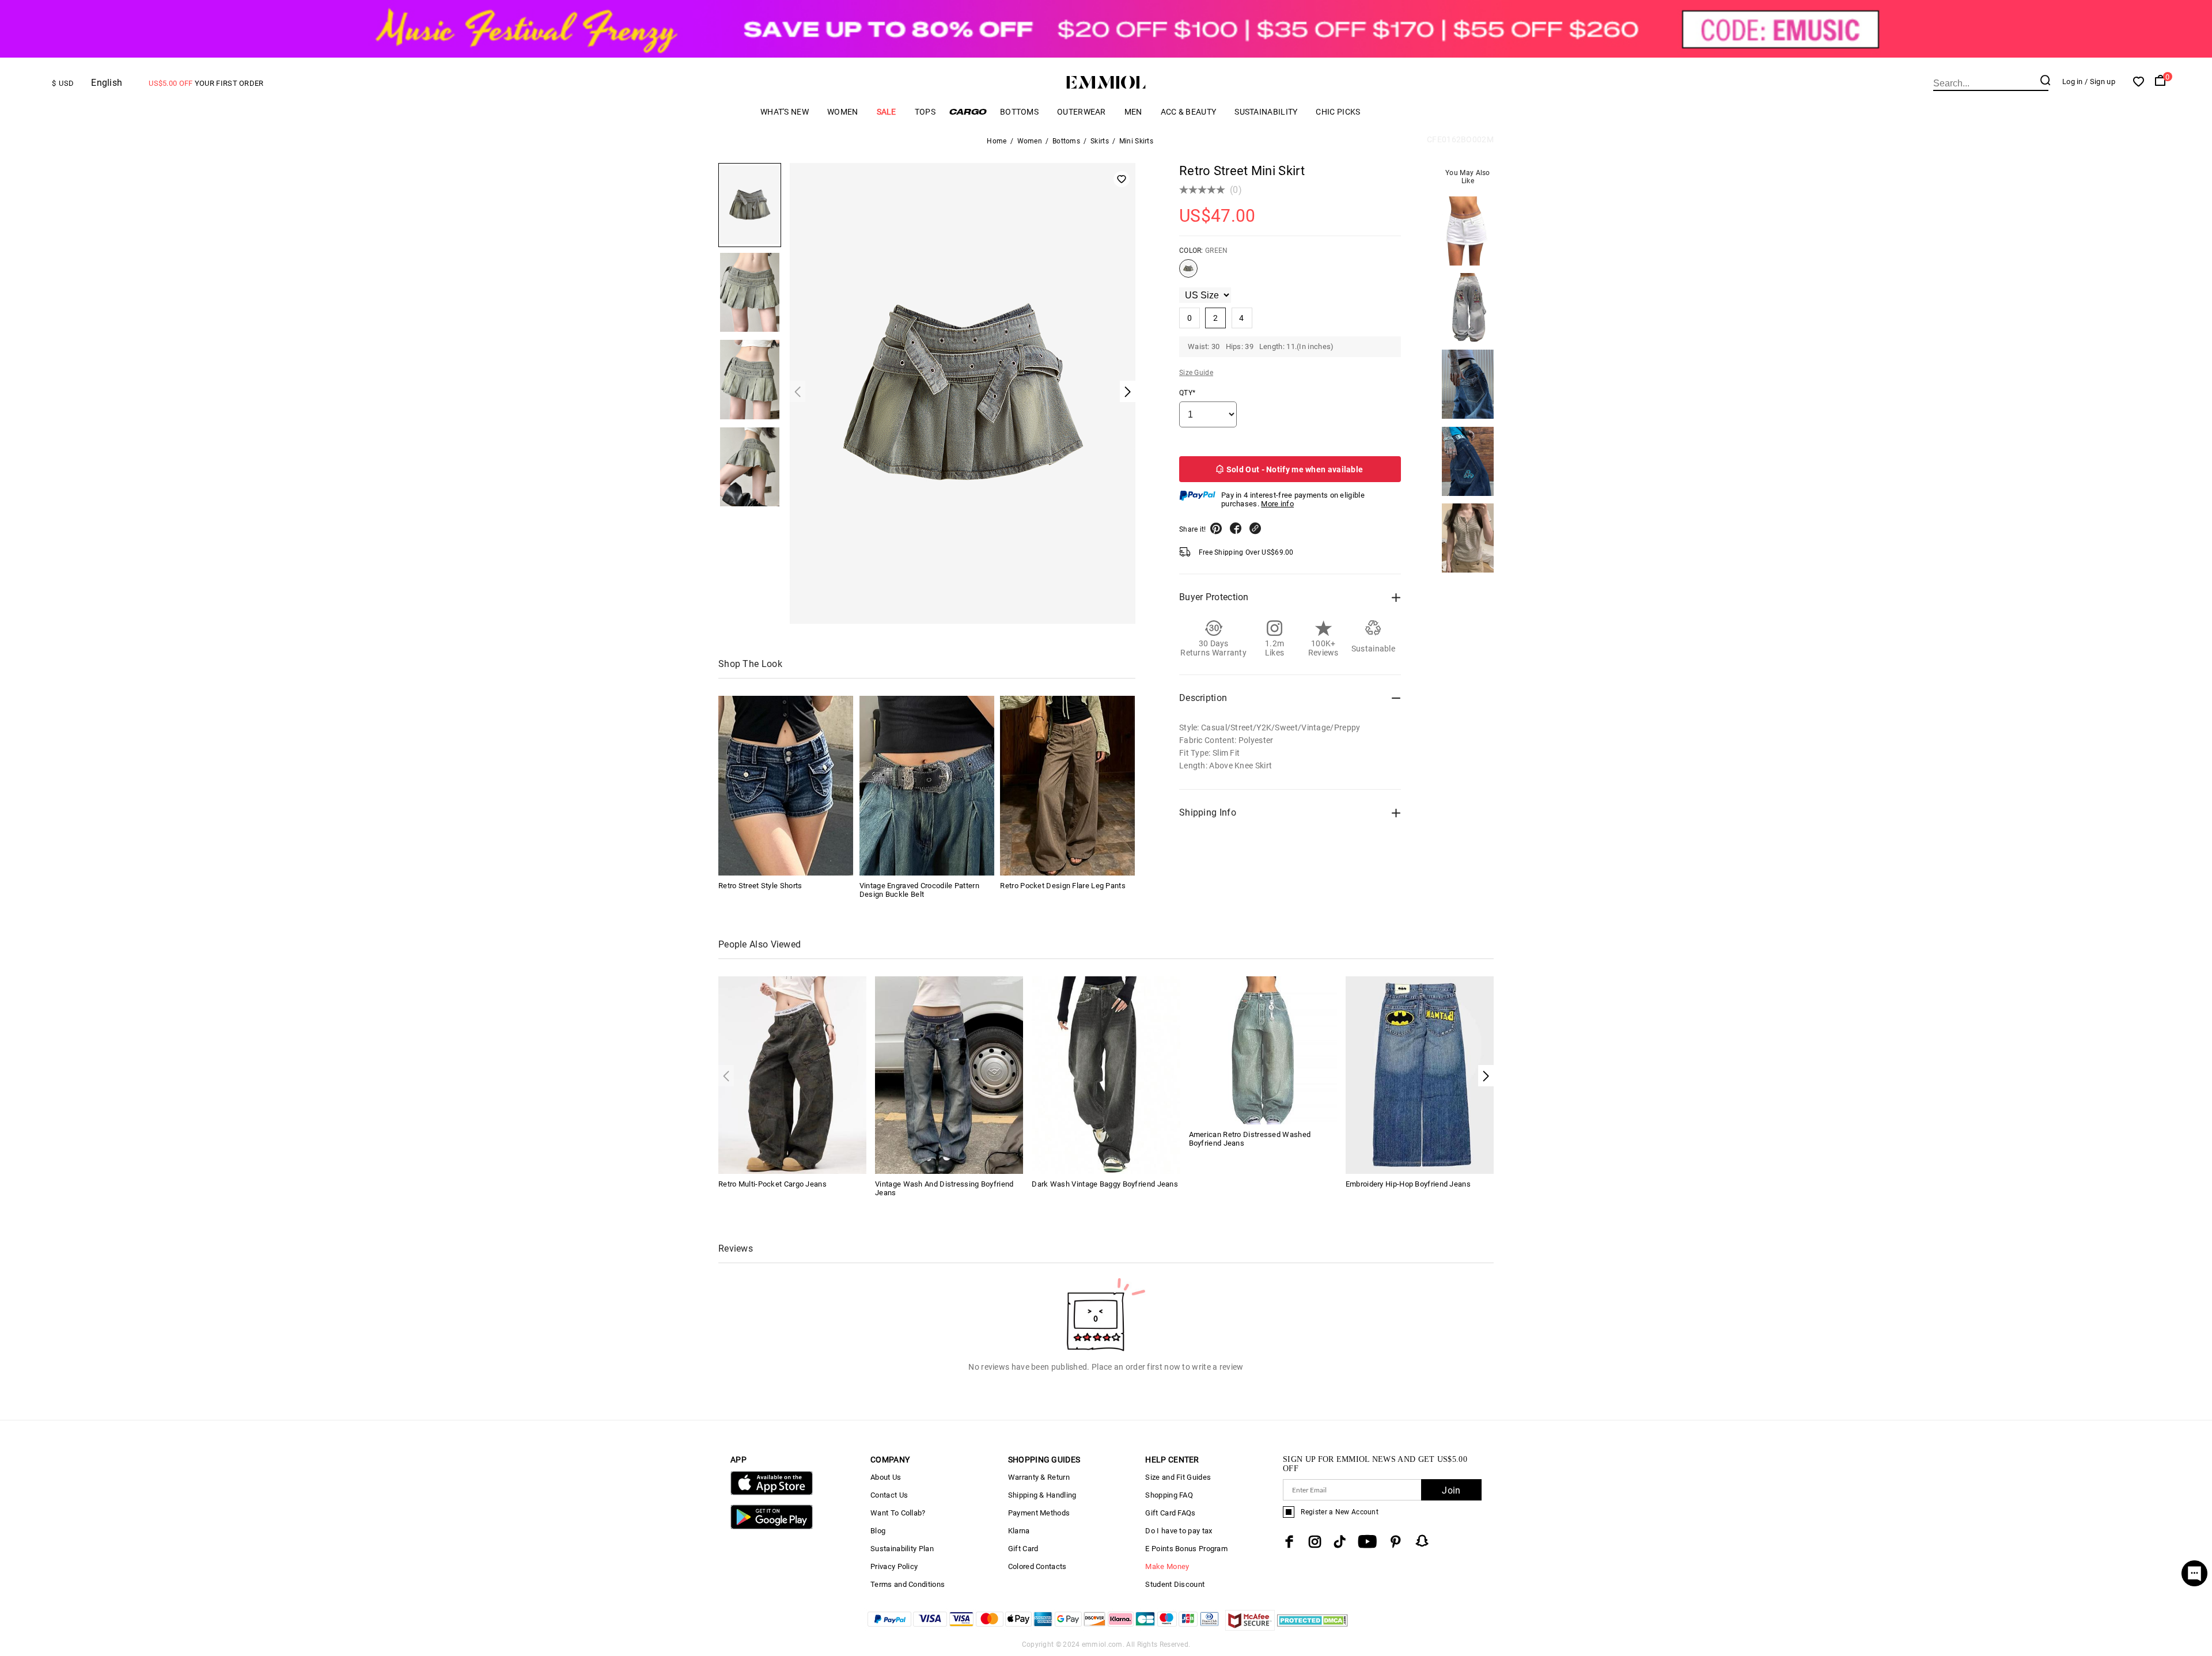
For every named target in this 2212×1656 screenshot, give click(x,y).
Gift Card (1023, 1549)
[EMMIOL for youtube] (1367, 1542)
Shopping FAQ (1169, 1495)
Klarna (1019, 1531)
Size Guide (1196, 373)
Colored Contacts (1037, 1566)
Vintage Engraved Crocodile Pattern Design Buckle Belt (919, 890)
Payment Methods (1039, 1513)
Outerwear (1082, 112)
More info (1277, 504)
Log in (2073, 82)
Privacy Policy (894, 1566)
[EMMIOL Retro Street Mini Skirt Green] (1188, 273)
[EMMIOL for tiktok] (1340, 1542)
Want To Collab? (898, 1513)
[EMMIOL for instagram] (1315, 1542)
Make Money (1167, 1566)
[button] (1486, 1076)
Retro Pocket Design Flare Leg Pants (1063, 886)
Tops (925, 112)
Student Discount (1175, 1584)
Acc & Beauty (1189, 112)
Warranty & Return (1039, 1477)
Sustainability (1266, 112)
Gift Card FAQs (1170, 1513)
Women (843, 112)
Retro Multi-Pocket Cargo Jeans (772, 1184)
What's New (785, 112)
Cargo (968, 111)
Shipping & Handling (1042, 1495)
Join (1451, 1490)
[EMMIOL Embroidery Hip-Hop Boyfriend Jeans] (1420, 1074)
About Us (886, 1477)
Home (997, 141)
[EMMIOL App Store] (772, 1493)
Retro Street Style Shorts (760, 886)
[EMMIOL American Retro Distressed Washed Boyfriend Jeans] (1263, 1050)
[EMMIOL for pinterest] (1396, 1542)
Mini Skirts (1136, 141)
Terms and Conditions (908, 1584)
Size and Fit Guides (1178, 1477)
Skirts (1100, 141)
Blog (878, 1531)
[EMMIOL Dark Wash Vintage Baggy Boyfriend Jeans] (1106, 1074)
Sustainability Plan (902, 1549)
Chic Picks (1338, 112)
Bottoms (1019, 112)
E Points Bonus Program (1186, 1549)
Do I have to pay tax (1179, 1531)
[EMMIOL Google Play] (772, 1527)
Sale (887, 112)
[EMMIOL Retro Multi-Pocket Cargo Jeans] (792, 1074)
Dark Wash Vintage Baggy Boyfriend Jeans (1105, 1184)
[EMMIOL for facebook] (1289, 1542)
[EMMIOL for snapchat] (1422, 1541)
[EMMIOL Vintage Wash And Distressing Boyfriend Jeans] (949, 1074)
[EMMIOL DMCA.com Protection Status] (1313, 1627)
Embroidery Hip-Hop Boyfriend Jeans (1408, 1184)
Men (1133, 112)
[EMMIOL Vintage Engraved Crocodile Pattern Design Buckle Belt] (927, 786)
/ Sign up (2100, 82)
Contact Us (889, 1495)
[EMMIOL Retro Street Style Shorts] (786, 786)
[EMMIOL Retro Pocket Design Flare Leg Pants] (1067, 786)
